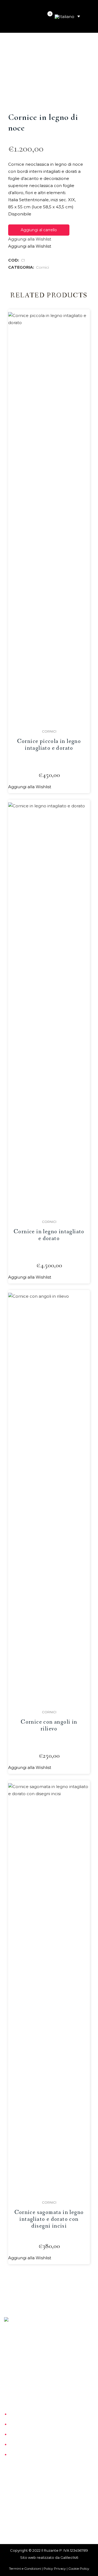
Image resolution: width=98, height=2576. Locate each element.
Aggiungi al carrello (39, 230)
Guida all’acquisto (27, 2445)
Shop (15, 2435)
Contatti (18, 2455)
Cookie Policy (79, 2568)
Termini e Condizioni (25, 2568)
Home (16, 2414)
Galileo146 (69, 2557)
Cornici (42, 267)
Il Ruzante (20, 2424)
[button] (30, 239)
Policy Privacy (55, 2568)
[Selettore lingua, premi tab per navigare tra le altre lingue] (67, 16)
